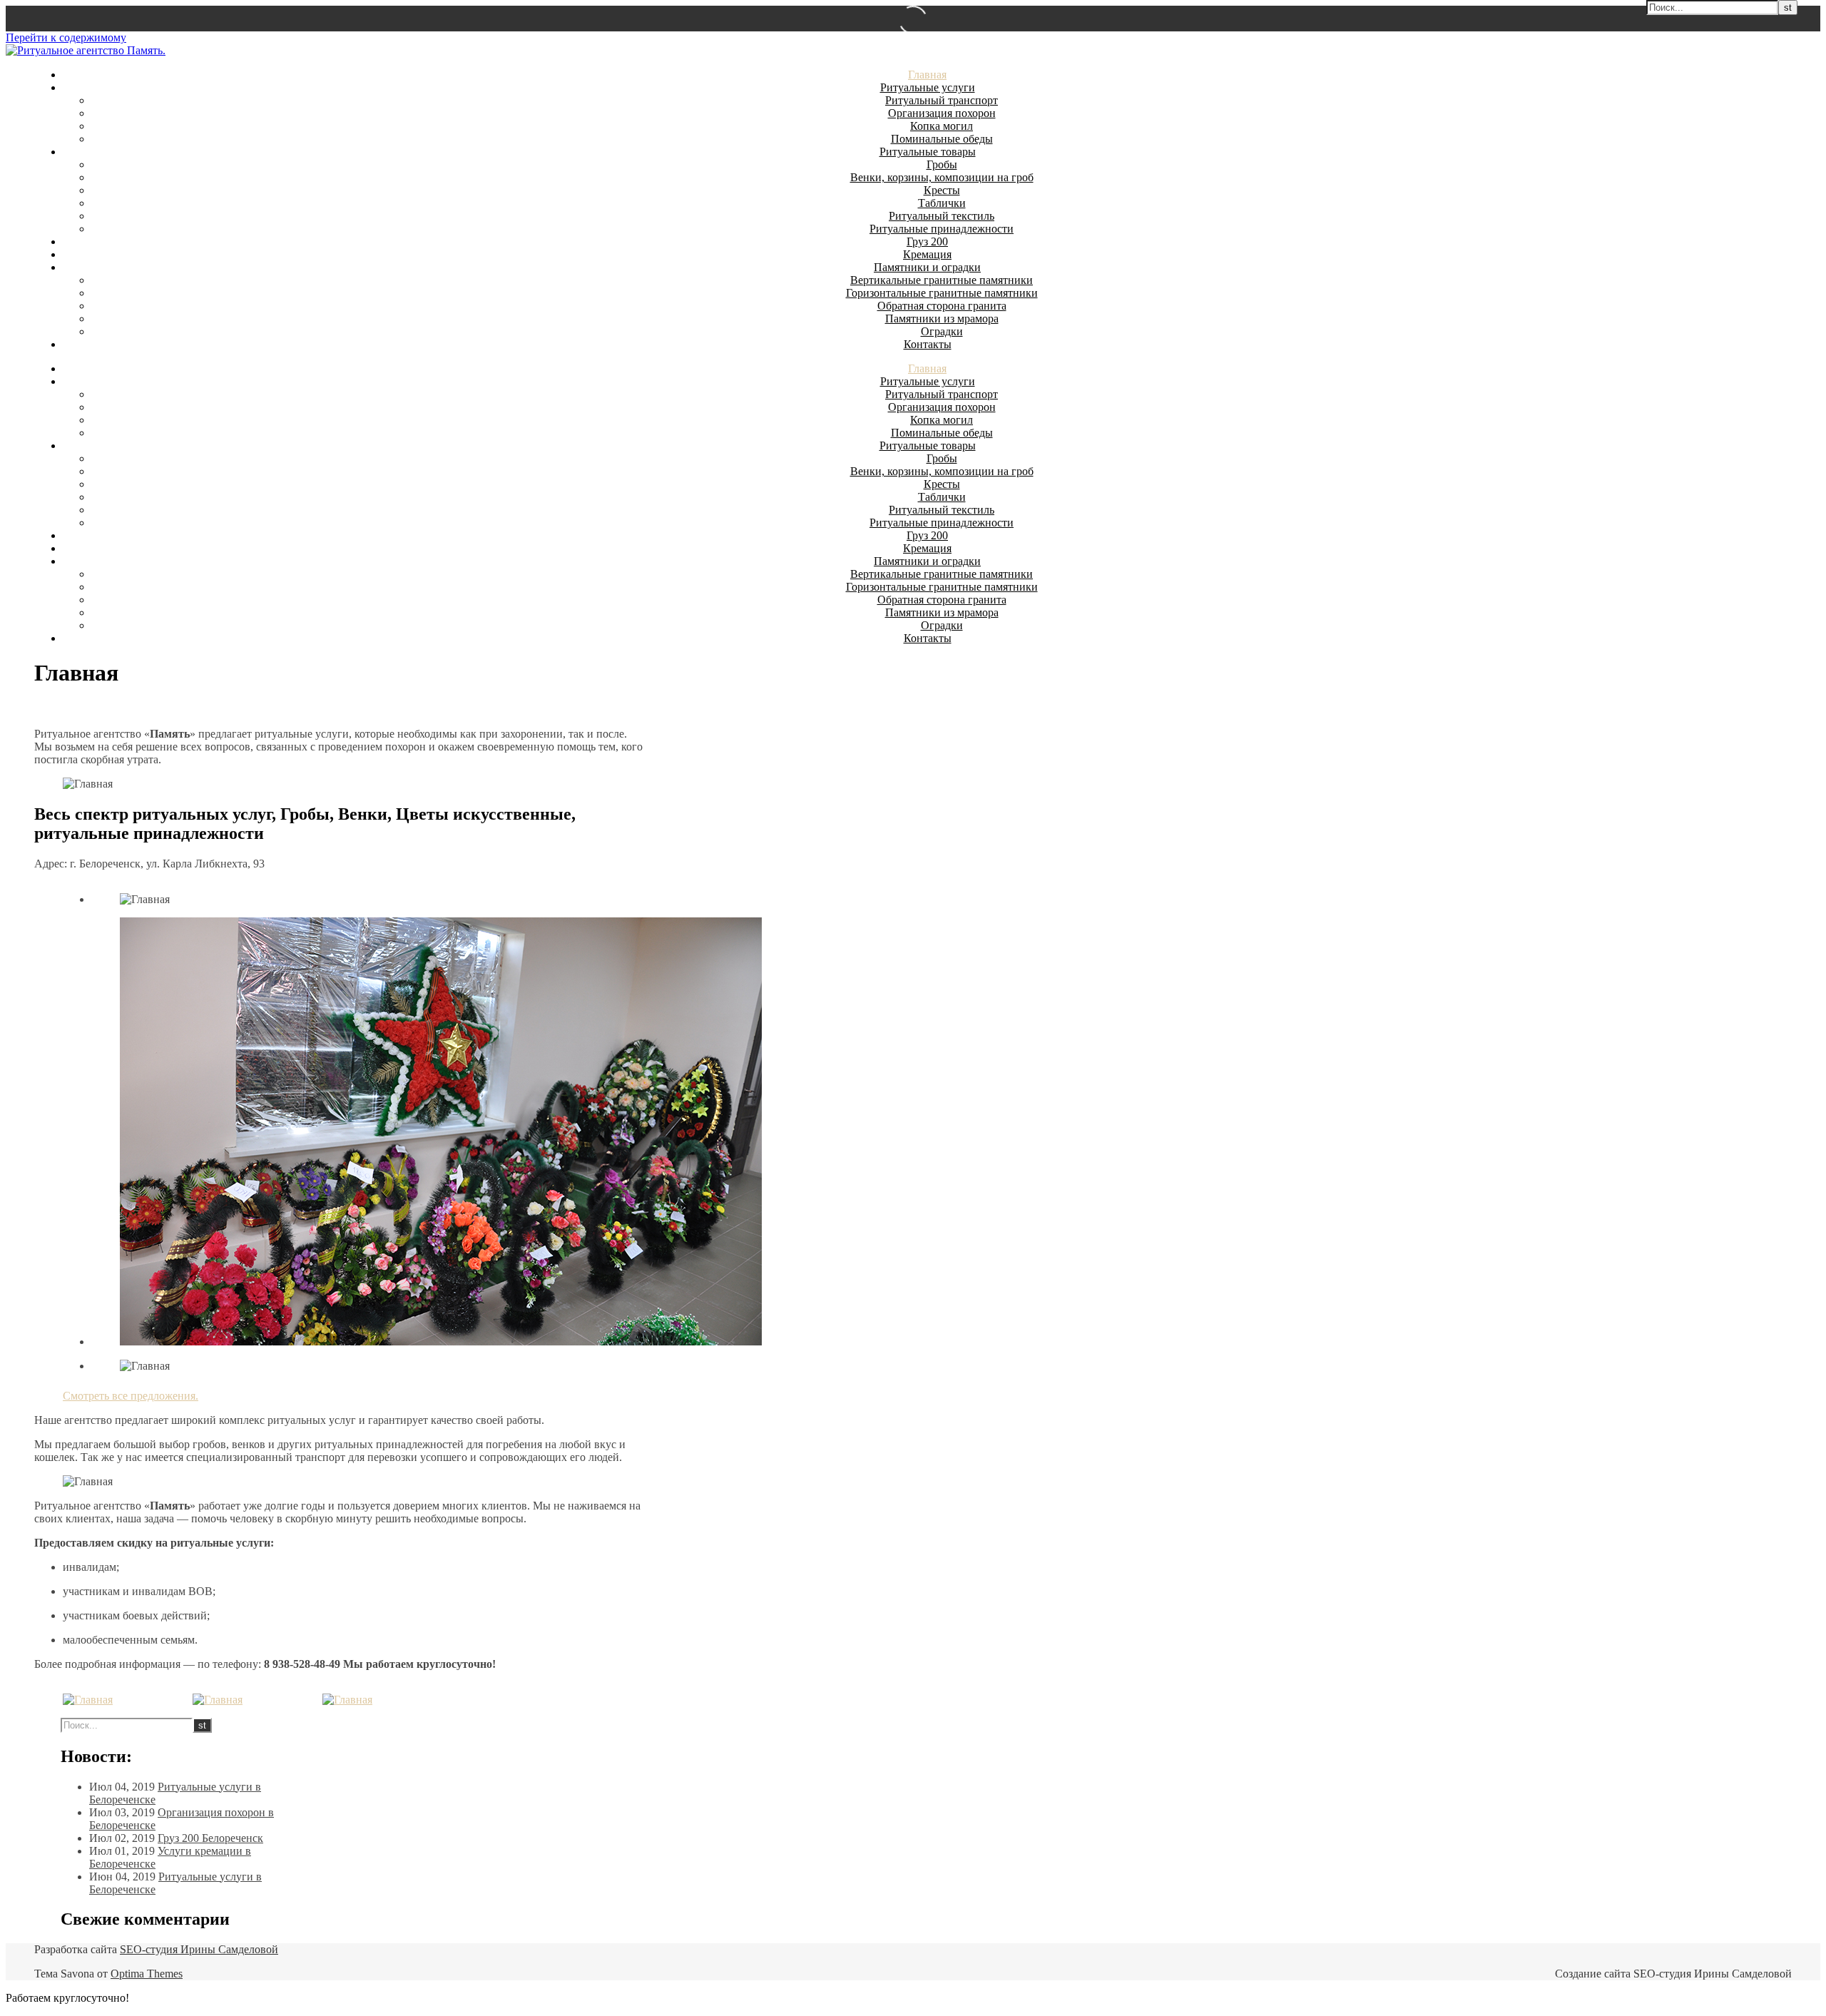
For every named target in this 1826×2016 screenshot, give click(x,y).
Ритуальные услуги (928, 87)
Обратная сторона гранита (942, 306)
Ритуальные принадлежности (942, 229)
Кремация (927, 254)
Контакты (928, 344)
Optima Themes (147, 1974)
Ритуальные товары (928, 152)
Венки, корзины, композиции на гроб (942, 177)
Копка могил (942, 126)
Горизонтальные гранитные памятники (942, 293)
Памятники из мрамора (942, 319)
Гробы (942, 164)
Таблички (942, 203)
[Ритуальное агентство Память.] (86, 50)
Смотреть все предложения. (131, 1396)
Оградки (942, 331)
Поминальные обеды (942, 139)
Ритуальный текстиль (942, 216)
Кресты (942, 190)
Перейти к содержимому (66, 37)
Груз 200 (927, 241)
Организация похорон (942, 113)
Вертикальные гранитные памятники (942, 280)
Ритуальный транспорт (942, 100)
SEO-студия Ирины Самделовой (199, 1949)
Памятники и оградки (927, 267)
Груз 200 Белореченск (210, 1838)
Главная (927, 75)
